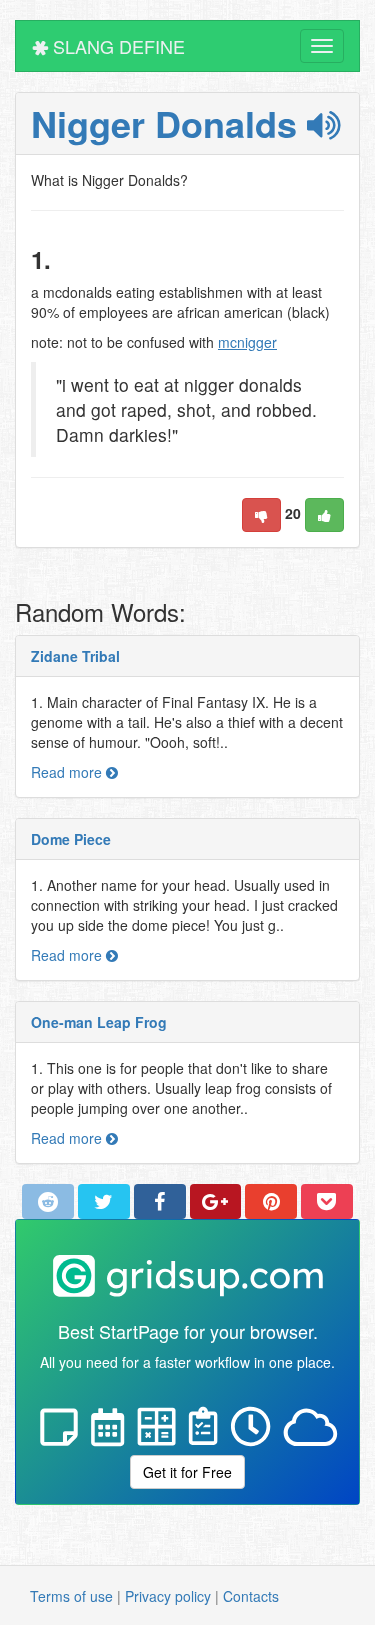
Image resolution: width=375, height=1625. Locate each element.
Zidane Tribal (75, 656)
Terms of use (71, 1596)
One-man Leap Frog (99, 1022)
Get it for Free (187, 1472)
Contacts (251, 1596)
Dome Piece (71, 839)
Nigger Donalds (169, 123)
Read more (68, 772)
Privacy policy (168, 1596)
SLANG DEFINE (116, 46)
